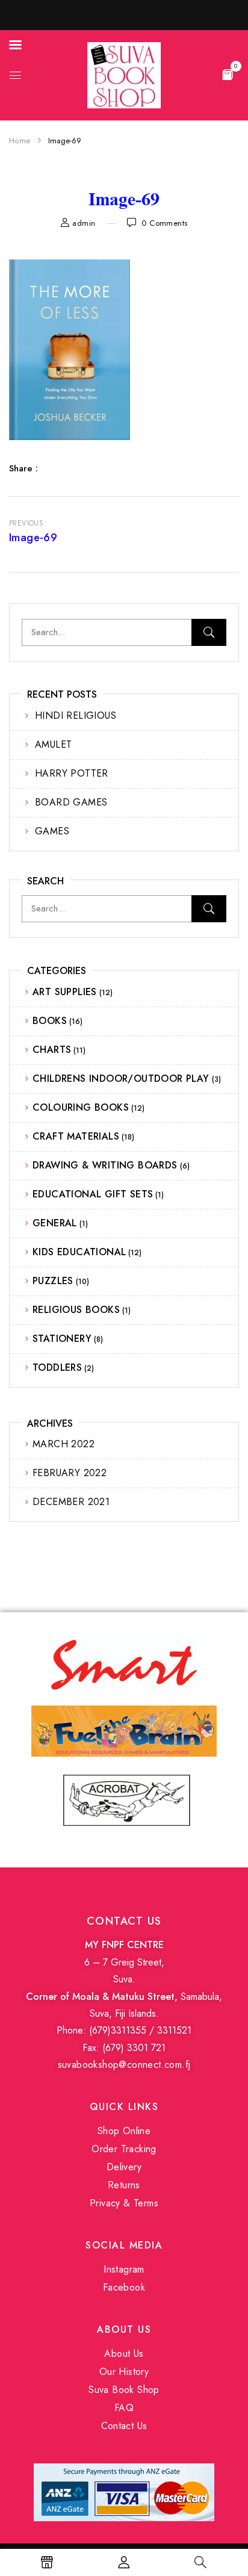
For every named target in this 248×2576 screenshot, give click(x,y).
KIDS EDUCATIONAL (79, 1252)
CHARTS (52, 1050)
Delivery (124, 2167)
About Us (124, 2354)
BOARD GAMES (71, 802)
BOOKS (50, 1021)
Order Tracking (124, 2149)
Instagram (124, 2269)
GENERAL (55, 1223)
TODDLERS (57, 1367)
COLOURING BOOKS (81, 1107)
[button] (228, 74)
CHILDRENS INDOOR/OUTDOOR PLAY (121, 1079)
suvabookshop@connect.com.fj (124, 2065)
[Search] (209, 632)
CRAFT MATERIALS (76, 1136)
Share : (23, 468)
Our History (124, 2372)
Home (20, 141)
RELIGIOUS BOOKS (76, 1310)
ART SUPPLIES (65, 992)
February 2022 (70, 1473)
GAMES (52, 831)
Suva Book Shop (124, 2390)
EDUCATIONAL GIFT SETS (93, 1194)
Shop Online (124, 2131)
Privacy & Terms (124, 2203)
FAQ (124, 2408)
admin (84, 223)
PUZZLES (53, 1281)
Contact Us (124, 2426)
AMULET (53, 744)
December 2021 (71, 1502)
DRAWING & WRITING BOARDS (105, 1165)
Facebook (124, 2287)
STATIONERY (62, 1339)
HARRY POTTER (72, 773)
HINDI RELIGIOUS (76, 715)
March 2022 (64, 1444)
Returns (124, 2185)
